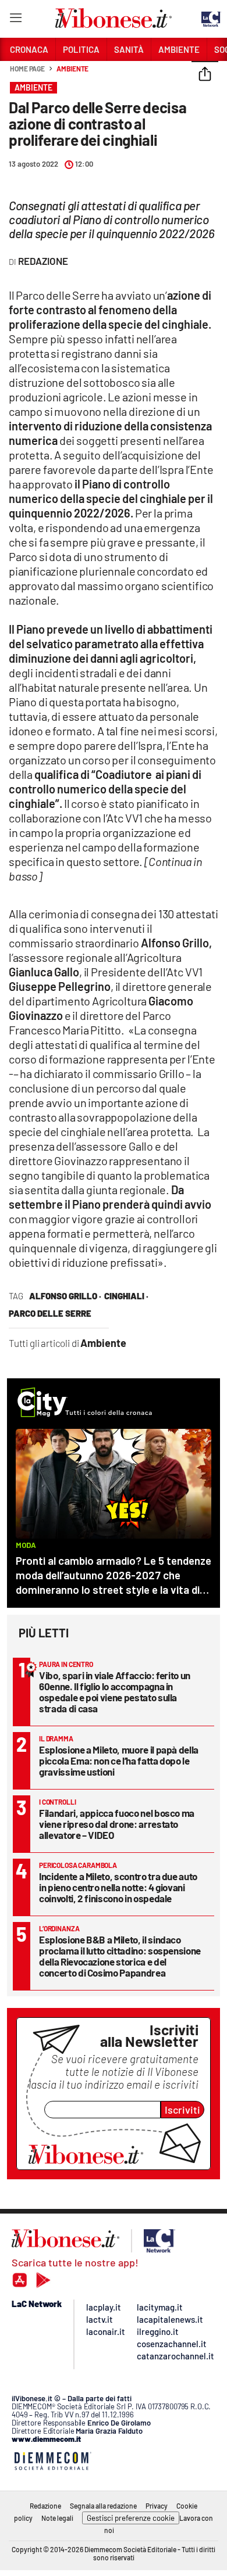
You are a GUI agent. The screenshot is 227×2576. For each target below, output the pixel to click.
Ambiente (72, 69)
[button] (205, 75)
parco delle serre (50, 1313)
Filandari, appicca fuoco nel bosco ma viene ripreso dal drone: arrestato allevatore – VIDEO (117, 1824)
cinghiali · (126, 1296)
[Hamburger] (15, 20)
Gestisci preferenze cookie (131, 2518)
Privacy (157, 2506)
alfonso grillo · (65, 1296)
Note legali (57, 2518)
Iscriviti (182, 2110)
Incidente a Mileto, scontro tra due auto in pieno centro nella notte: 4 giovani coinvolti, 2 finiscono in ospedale (118, 1887)
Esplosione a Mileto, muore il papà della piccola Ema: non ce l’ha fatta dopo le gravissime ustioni (119, 1761)
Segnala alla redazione (103, 2506)
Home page (27, 69)
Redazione (45, 2506)
